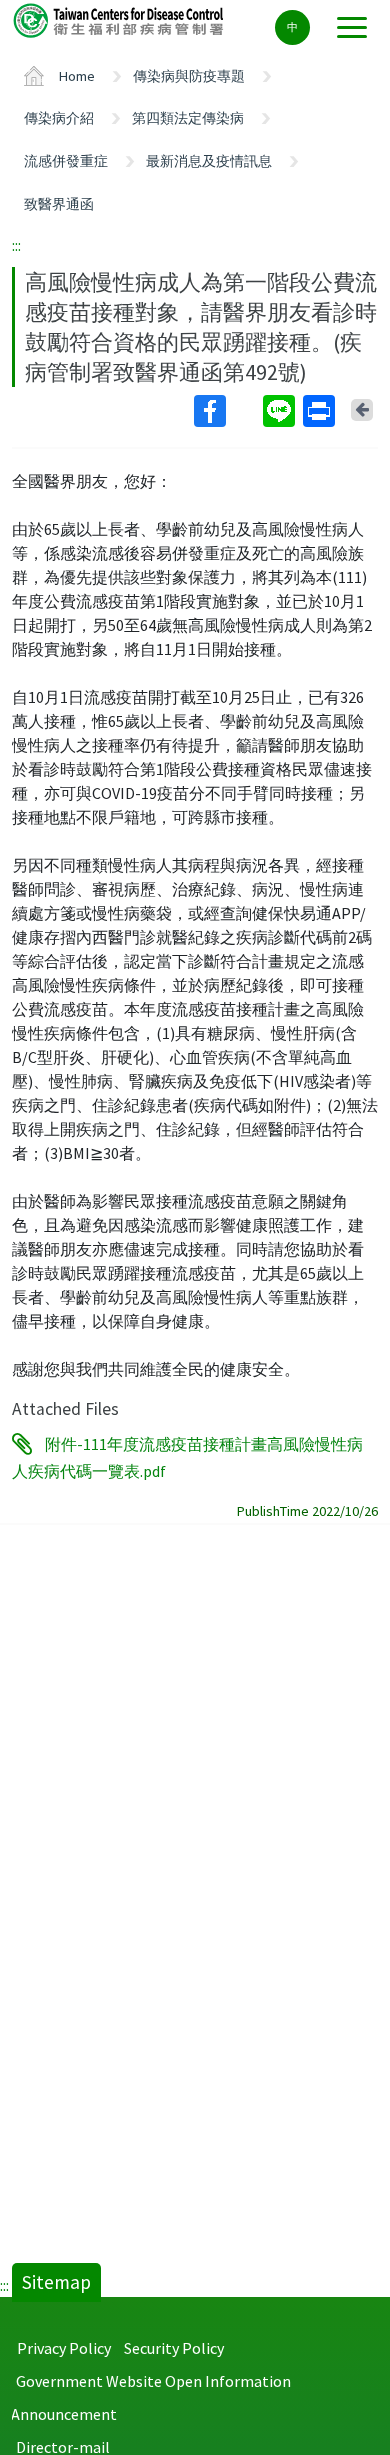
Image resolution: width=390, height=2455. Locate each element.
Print (321, 411)
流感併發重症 (66, 161)
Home (77, 76)
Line (281, 411)
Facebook (226, 411)
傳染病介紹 (59, 118)
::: (16, 245)
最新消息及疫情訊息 (209, 161)
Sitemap (56, 2282)
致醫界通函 (59, 204)
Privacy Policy (64, 2348)
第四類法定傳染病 (188, 118)
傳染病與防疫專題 (189, 76)
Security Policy (174, 2348)
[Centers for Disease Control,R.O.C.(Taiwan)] (120, 19)
